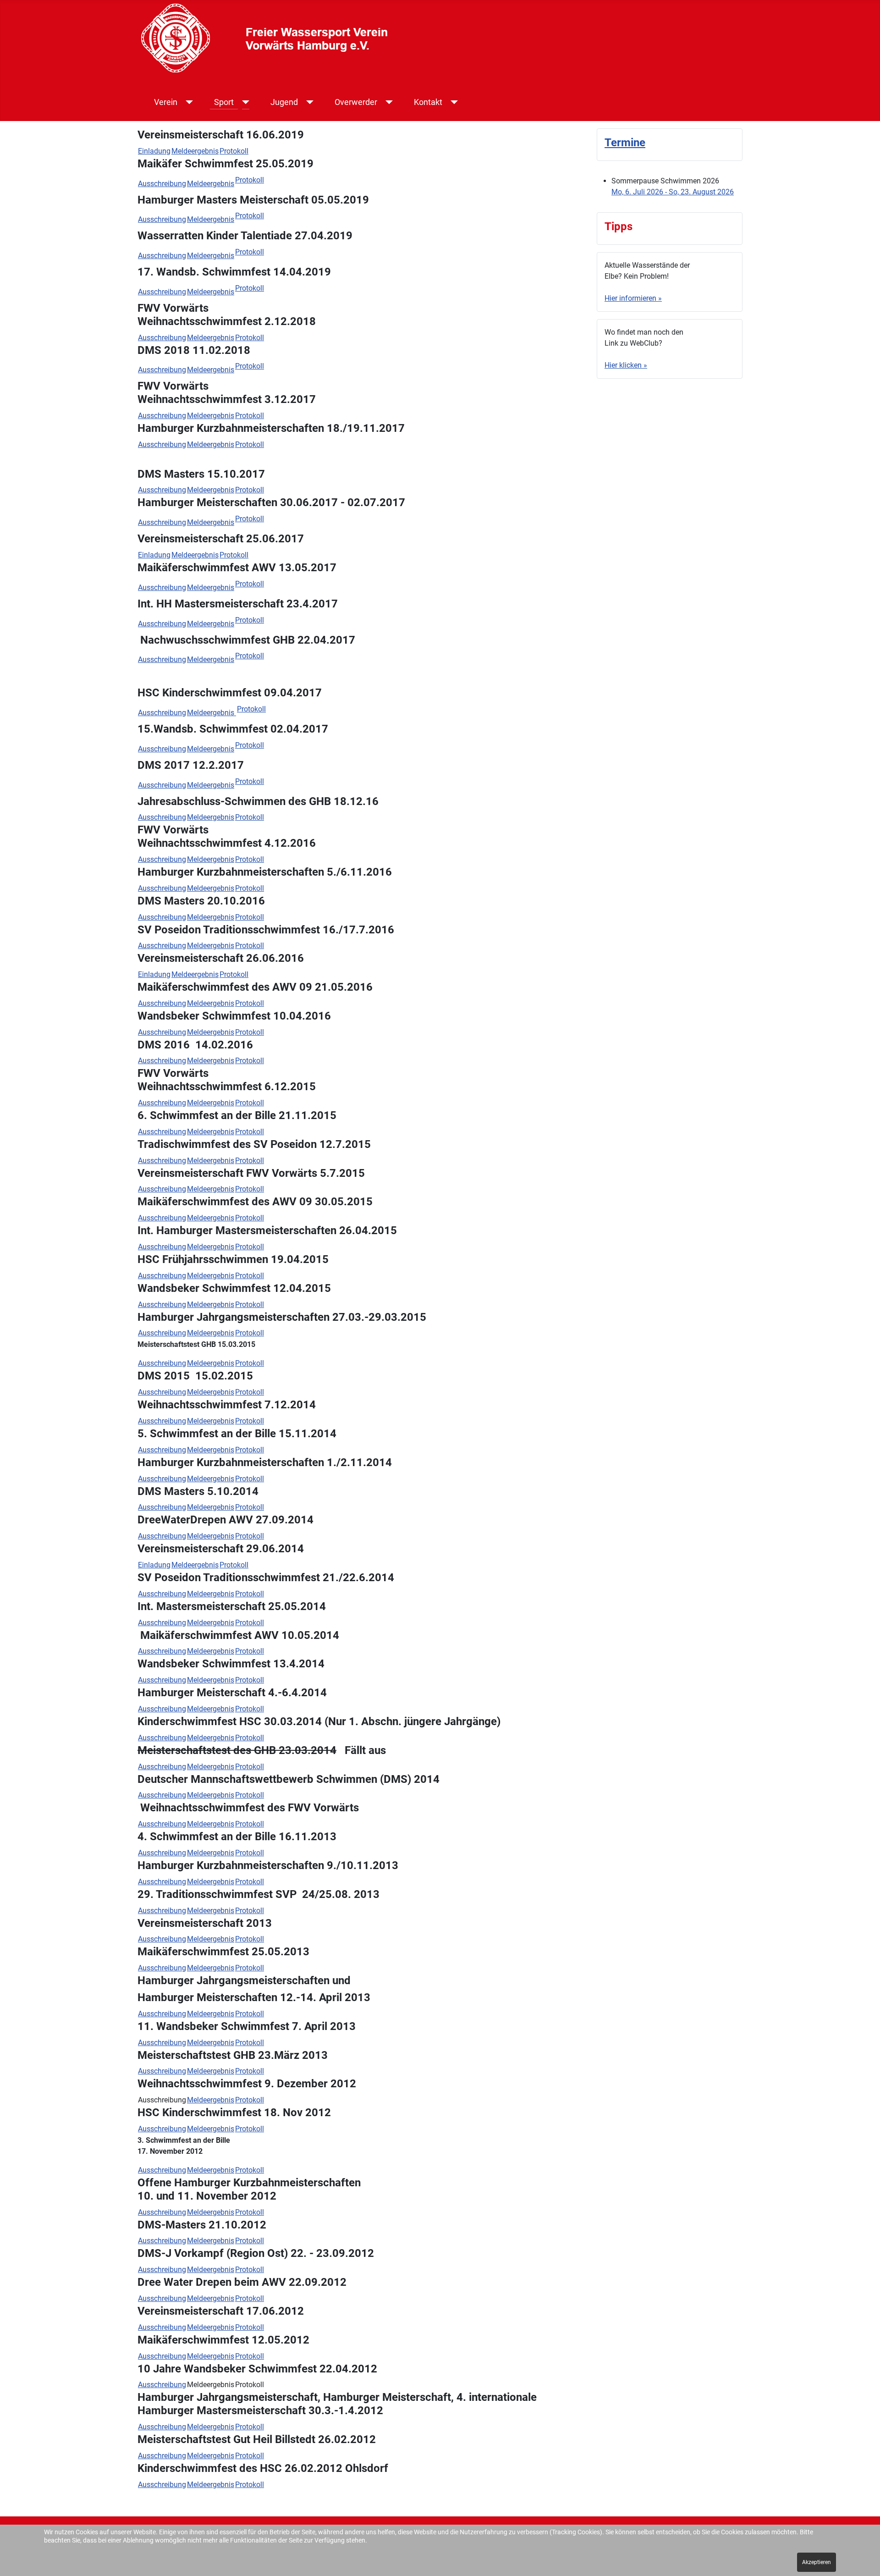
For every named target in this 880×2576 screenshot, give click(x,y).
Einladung (154, 151)
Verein (166, 102)
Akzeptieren (817, 2562)
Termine (625, 143)
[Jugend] (308, 102)
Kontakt (428, 102)
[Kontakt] (453, 102)
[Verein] (188, 102)
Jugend (284, 102)
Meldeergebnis (195, 151)
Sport (224, 102)
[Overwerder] (388, 102)
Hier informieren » (633, 298)
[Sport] (244, 102)
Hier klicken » (626, 365)
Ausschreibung (162, 184)
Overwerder (356, 102)
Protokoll (234, 151)
